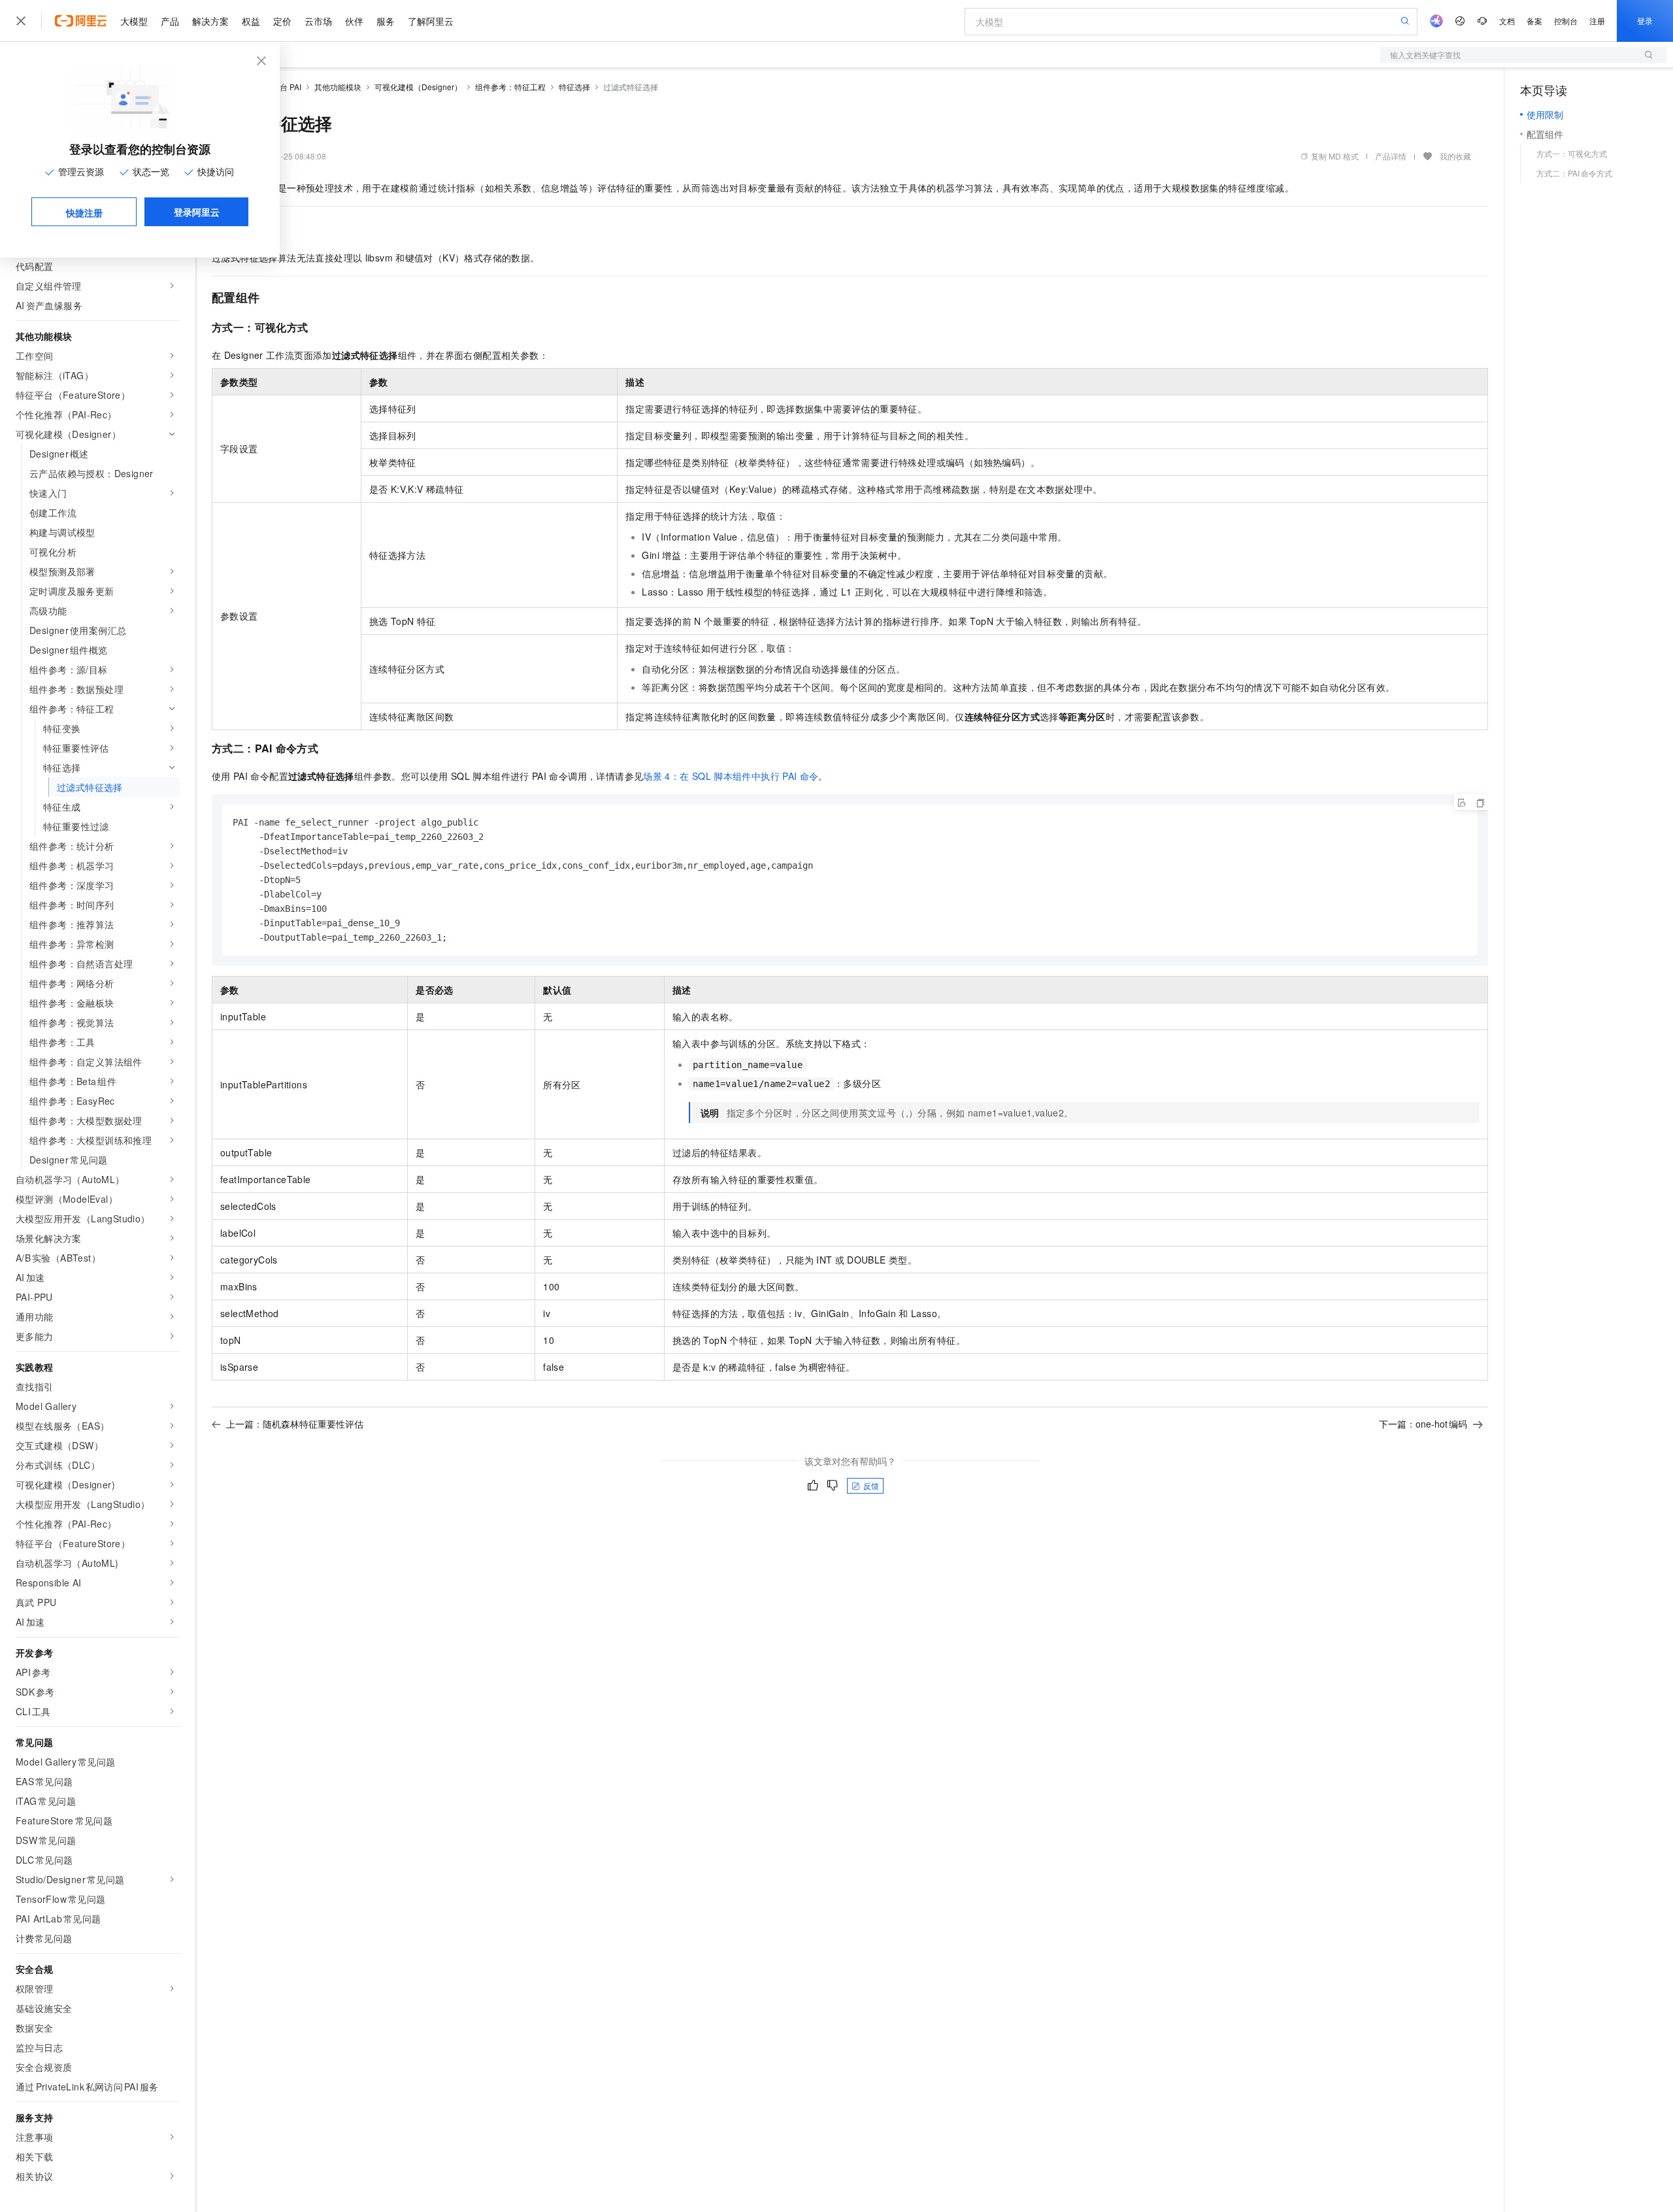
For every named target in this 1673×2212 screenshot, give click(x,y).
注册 (1597, 21)
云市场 (318, 21)
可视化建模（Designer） (418, 87)
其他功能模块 (338, 87)
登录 (1645, 21)
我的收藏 (1455, 156)
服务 (386, 21)
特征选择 (574, 87)
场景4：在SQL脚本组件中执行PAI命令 (731, 776)
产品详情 (1391, 156)
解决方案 (210, 21)
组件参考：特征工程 (510, 87)
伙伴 (354, 21)
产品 (170, 21)
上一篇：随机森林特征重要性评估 (295, 1424)
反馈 (871, 1485)
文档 (1507, 21)
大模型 (134, 21)
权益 (251, 21)
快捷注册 (84, 212)
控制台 (1566, 21)
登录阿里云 (197, 212)
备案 (1534, 21)
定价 (282, 21)
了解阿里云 (431, 21)
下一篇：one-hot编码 (1423, 1424)
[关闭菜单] (21, 21)
